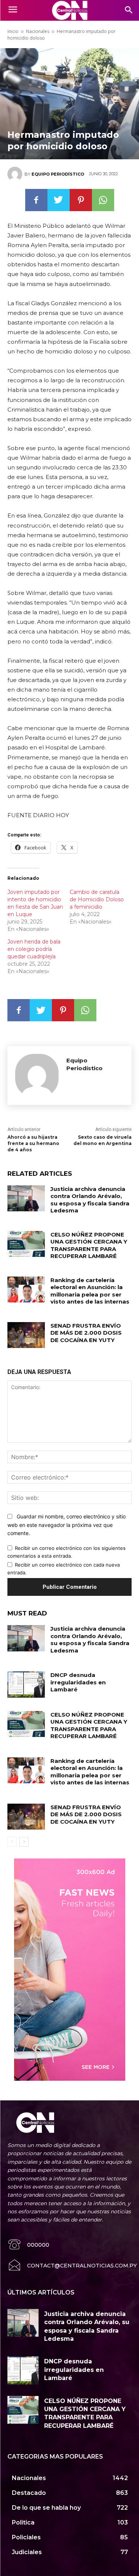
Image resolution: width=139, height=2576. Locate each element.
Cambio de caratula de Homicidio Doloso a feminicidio (97, 899)
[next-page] (24, 1842)
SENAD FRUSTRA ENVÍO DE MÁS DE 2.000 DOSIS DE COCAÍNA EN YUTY (86, 1333)
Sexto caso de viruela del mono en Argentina (102, 1140)
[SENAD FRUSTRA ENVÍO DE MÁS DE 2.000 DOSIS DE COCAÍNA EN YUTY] (26, 1335)
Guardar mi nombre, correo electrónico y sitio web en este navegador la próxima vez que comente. (67, 1525)
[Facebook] (36, 200)
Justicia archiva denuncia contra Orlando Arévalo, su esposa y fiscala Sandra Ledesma (90, 1200)
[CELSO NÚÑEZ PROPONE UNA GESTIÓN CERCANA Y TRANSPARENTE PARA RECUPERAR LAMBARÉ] (26, 1244)
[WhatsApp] (103, 200)
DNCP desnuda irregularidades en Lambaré (78, 1682)
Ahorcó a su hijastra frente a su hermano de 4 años (33, 1143)
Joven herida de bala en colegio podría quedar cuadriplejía (34, 949)
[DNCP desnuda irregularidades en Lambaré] (26, 1684)
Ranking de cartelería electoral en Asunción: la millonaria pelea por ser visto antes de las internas (90, 1291)
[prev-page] (12, 1842)
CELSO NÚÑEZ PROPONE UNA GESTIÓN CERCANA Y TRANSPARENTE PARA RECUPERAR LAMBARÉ (89, 1245)
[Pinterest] (81, 200)
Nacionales (38, 31)
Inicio (13, 31)
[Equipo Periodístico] (16, 174)
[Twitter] (59, 200)
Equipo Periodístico (58, 174)
